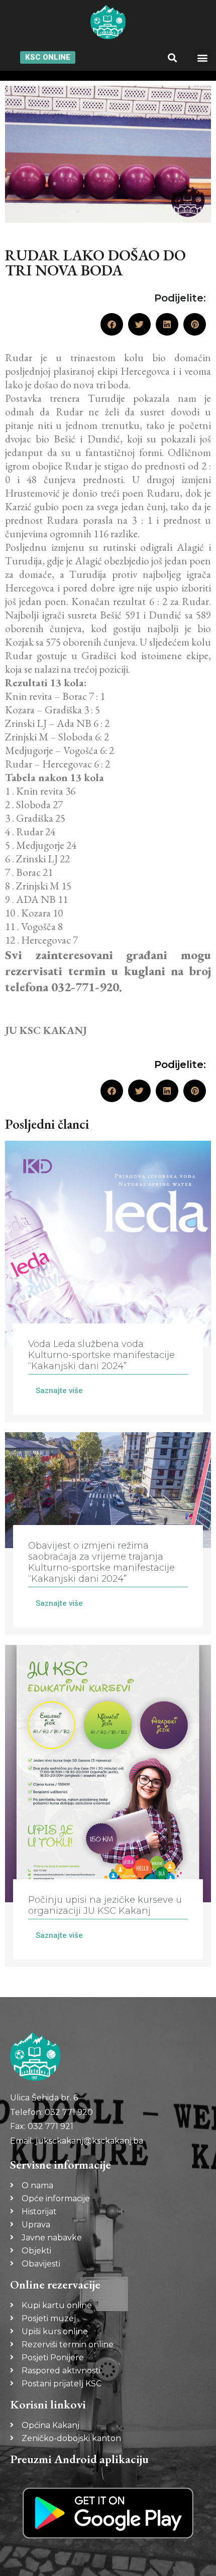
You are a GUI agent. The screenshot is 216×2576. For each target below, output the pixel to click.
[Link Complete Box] (108, 1281)
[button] (173, 57)
